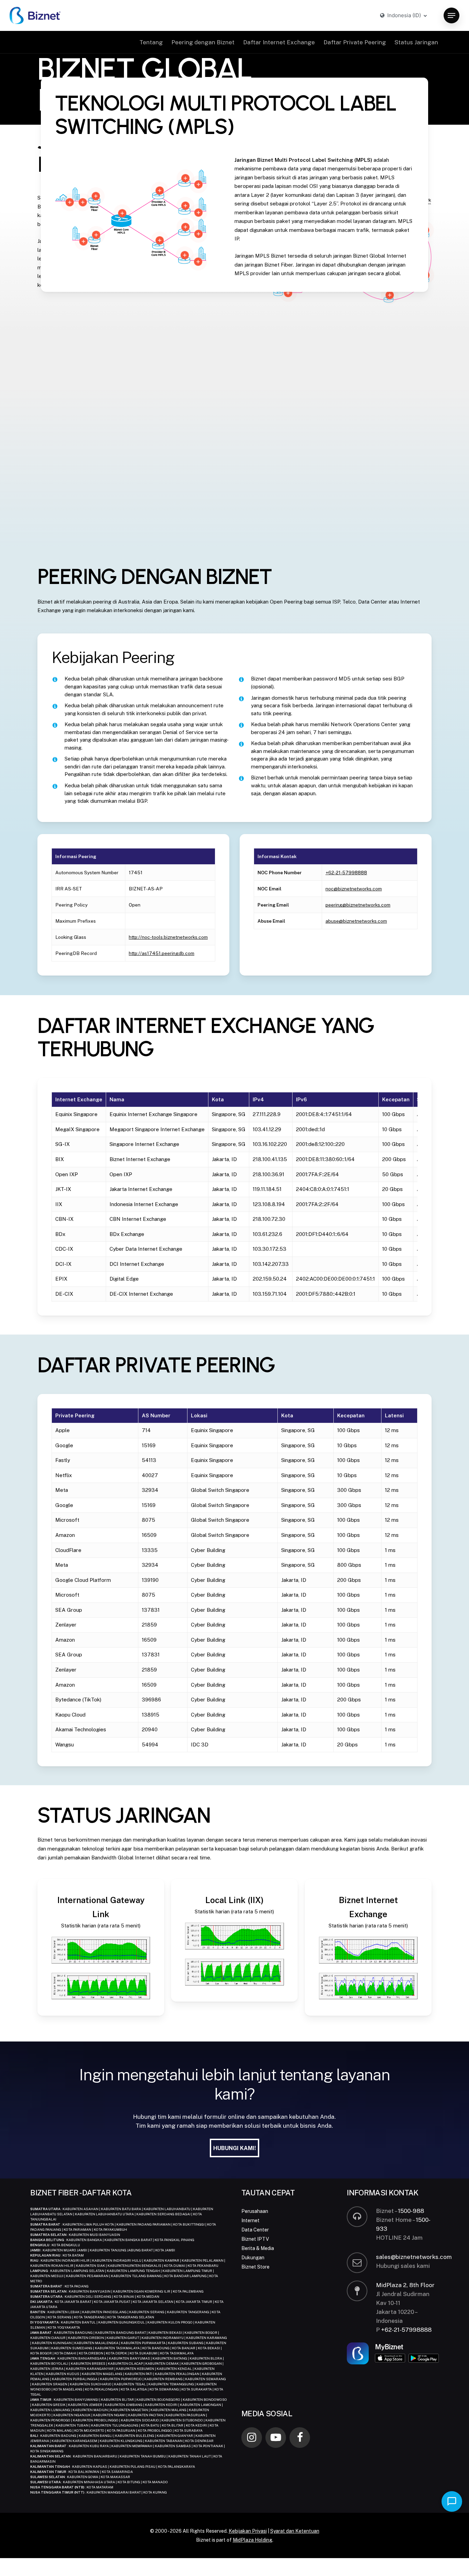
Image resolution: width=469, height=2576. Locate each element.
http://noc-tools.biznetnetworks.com (168, 937)
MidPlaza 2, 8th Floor (405, 2285)
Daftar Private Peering (355, 42)
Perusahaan (255, 2211)
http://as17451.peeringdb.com (162, 953)
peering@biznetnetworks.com (358, 905)
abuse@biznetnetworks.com (356, 921)
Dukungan (253, 2258)
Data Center (255, 2230)
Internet (250, 2220)
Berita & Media (258, 2248)
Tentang (151, 42)
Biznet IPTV (255, 2239)
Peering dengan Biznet (203, 42)
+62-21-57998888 (346, 873)
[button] (451, 16)
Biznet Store (255, 2267)
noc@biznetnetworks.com (354, 889)
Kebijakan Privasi (248, 2531)
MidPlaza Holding (253, 2540)
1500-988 (411, 2211)
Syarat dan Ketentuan (295, 2531)
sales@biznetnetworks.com (414, 2257)
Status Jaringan (416, 42)
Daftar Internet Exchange (279, 42)
